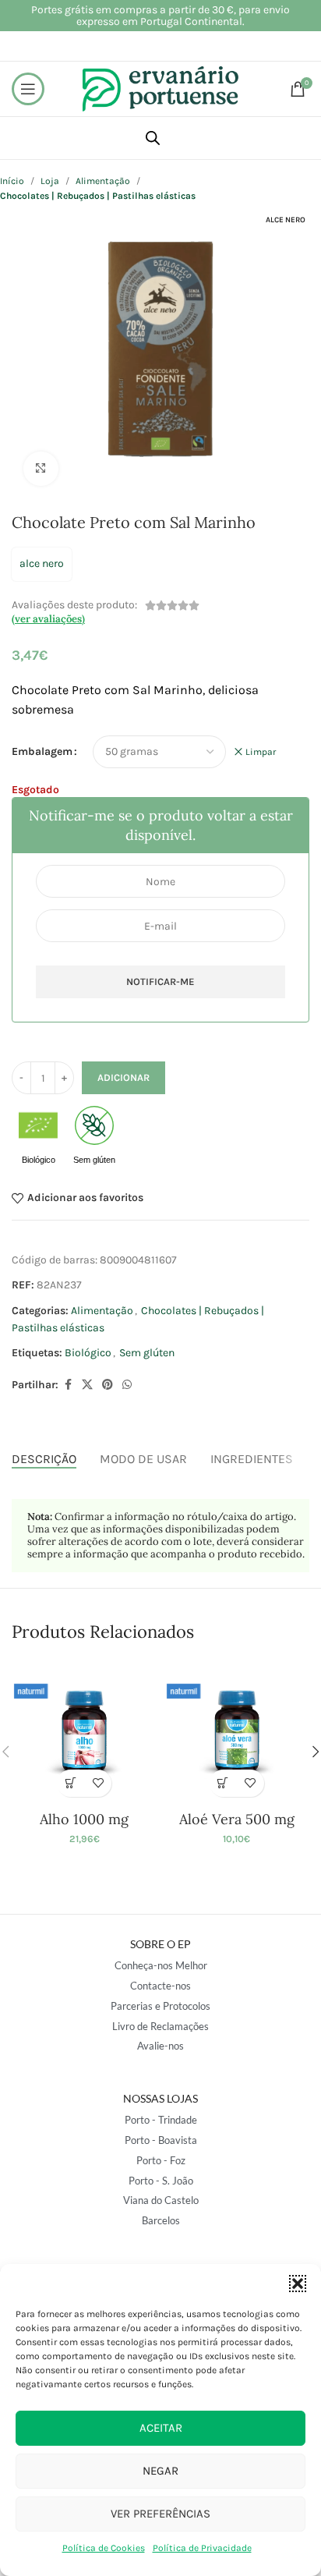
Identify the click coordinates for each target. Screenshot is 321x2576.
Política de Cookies (104, 2548)
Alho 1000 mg (84, 1819)
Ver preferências (160, 2514)
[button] (298, 2284)
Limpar (261, 752)
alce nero (42, 563)
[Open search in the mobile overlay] (153, 138)
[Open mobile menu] (28, 89)
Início (12, 181)
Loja (50, 181)
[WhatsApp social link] (127, 1385)
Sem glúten (147, 1353)
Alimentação (103, 181)
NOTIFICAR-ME (160, 982)
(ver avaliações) (48, 619)
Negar (160, 2471)
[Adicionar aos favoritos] (98, 1783)
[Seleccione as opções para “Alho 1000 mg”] (71, 1783)
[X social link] (87, 1385)
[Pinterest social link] (108, 1385)
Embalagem (42, 751)
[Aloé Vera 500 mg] (237, 1732)
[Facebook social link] (68, 1385)
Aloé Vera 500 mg (237, 1819)
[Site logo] (160, 88)
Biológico (88, 1353)
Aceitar (161, 2428)
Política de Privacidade (202, 2548)
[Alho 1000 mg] (84, 1732)
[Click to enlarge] (41, 469)
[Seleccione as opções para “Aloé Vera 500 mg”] (223, 1783)
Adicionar (123, 1077)
